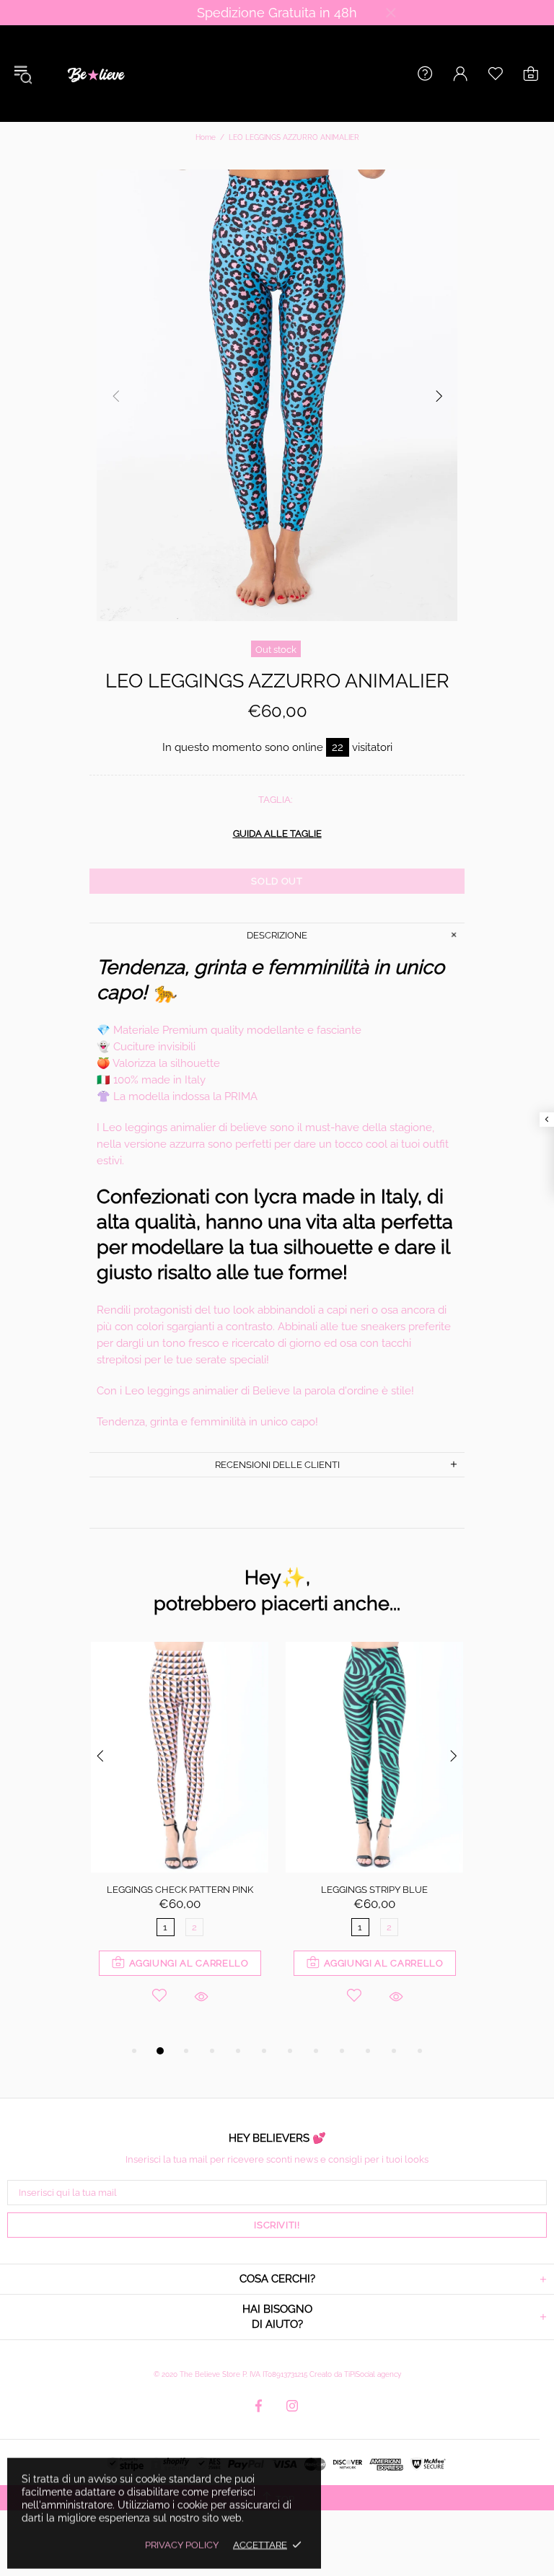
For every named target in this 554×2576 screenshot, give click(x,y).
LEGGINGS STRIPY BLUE (374, 1890)
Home (206, 137)
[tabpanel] (180, 1842)
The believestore (94, 74)
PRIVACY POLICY (182, 2545)
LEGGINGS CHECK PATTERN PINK (180, 1890)
